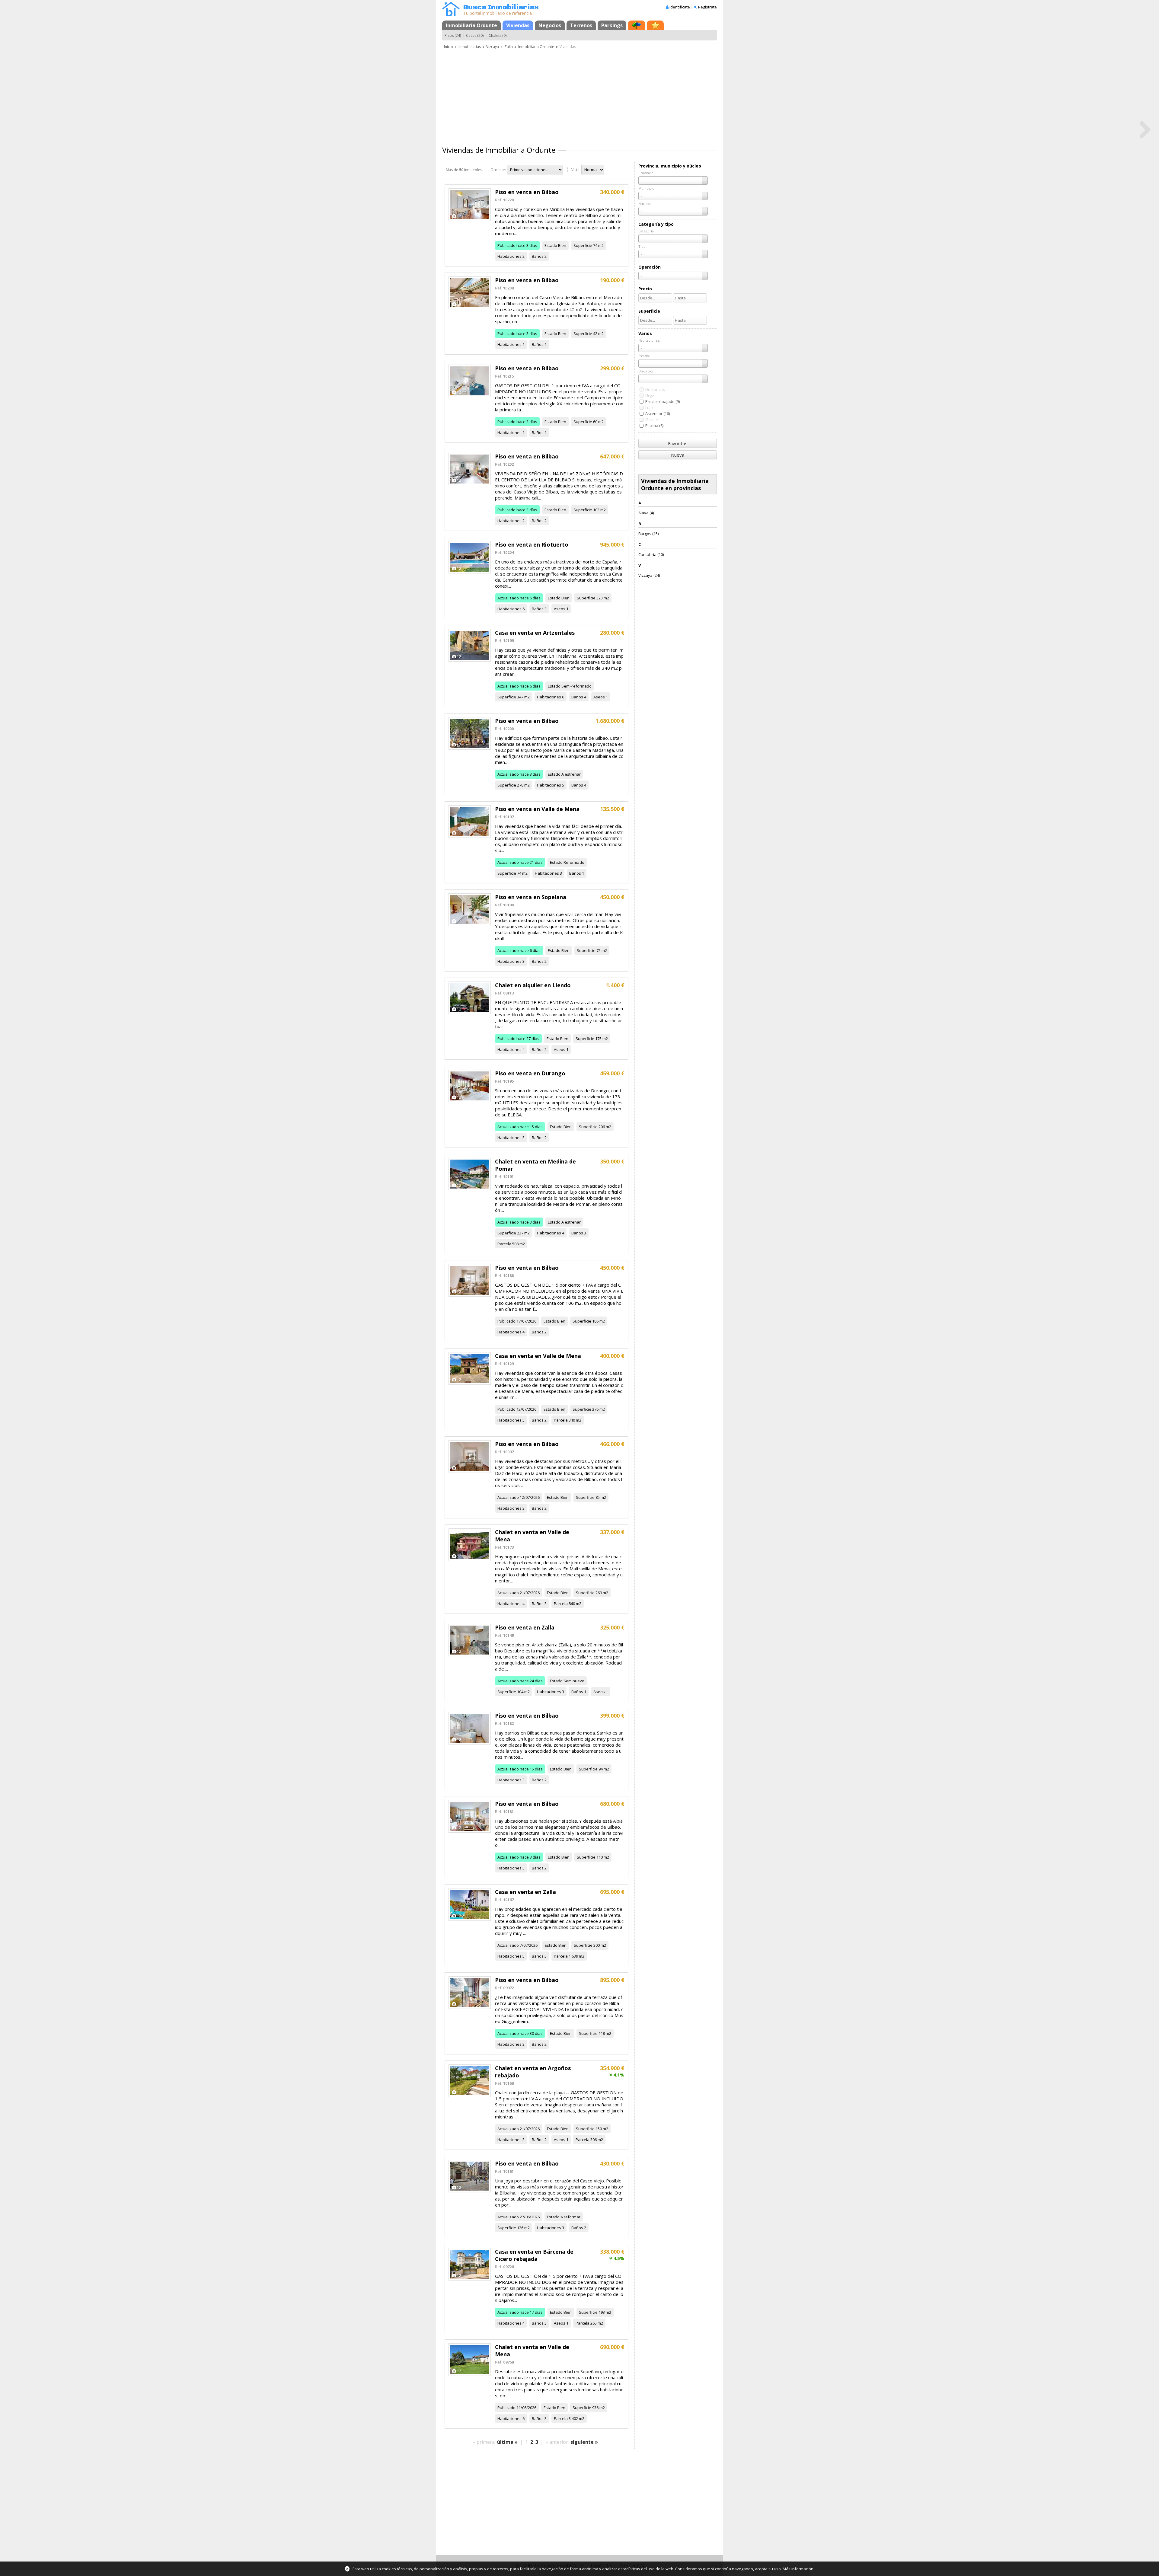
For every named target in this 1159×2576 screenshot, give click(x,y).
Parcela (504, 1244)
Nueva (678, 455)
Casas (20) (475, 35)
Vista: (576, 170)
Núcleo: (645, 204)
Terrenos (581, 25)
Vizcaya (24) (649, 575)
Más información (798, 2569)
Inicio (449, 47)
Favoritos (678, 443)
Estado (551, 245)
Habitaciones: (649, 340)
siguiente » (584, 2442)
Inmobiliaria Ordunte (471, 25)
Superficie (583, 245)
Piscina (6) (654, 426)
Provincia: (646, 173)
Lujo (649, 407)
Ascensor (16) (658, 413)
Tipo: (642, 246)
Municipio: (647, 188)
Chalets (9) (498, 35)
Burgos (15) (648, 534)
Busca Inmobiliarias (501, 7)
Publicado (506, 245)
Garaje (652, 420)
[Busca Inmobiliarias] (451, 15)
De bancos (655, 389)
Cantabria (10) (651, 554)
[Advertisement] (579, 95)
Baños (538, 256)
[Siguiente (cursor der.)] (1145, 129)
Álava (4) (646, 513)
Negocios (550, 25)
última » (507, 2442)
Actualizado (508, 598)
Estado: (644, 356)
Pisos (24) (453, 35)
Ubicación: (647, 371)
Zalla (509, 47)
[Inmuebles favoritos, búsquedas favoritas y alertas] (655, 25)
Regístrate (707, 7)
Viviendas (518, 25)
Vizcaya (493, 47)
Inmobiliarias (470, 47)
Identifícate (680, 7)
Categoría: (647, 231)
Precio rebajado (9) (663, 401)
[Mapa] (637, 25)
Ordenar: (498, 170)
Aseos (560, 609)
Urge (650, 395)
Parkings (612, 25)
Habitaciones (509, 256)
